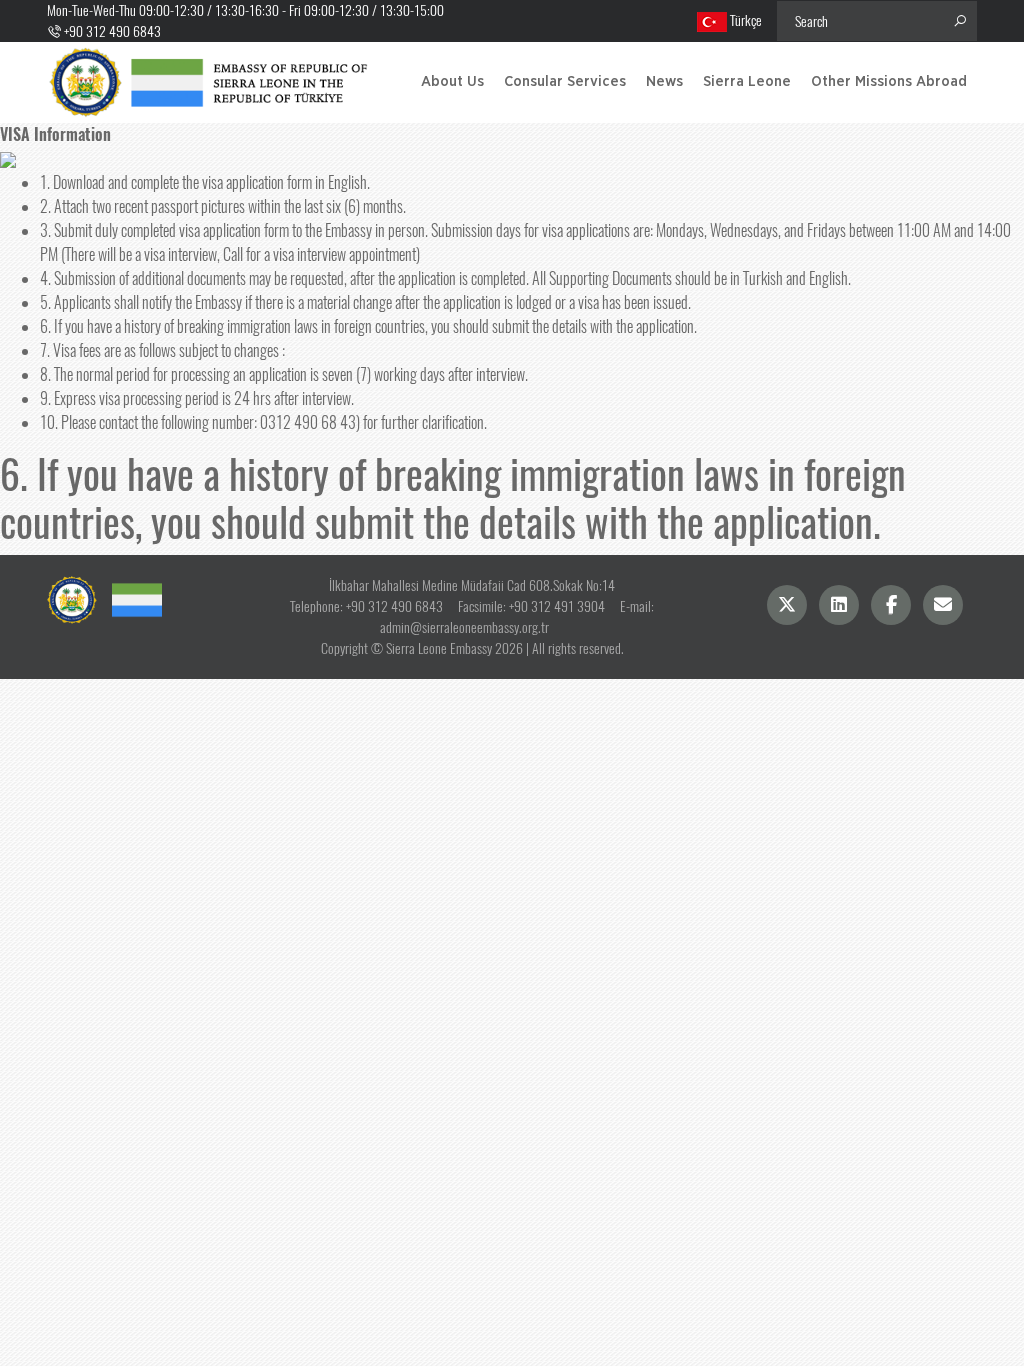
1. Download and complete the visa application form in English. (205, 182)
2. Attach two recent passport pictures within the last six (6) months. (223, 206)
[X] (787, 605)
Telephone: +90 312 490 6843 (366, 606)
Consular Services (565, 81)
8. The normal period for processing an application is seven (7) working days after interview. (284, 374)
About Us (452, 81)
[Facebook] (891, 605)
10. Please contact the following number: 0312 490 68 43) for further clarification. (263, 422)
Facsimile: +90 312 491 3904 (531, 606)
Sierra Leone (747, 81)
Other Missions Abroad (889, 81)
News (664, 81)
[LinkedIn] (839, 605)
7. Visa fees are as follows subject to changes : (162, 350)
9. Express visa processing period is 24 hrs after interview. (197, 398)
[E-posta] (943, 605)
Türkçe (744, 20)
